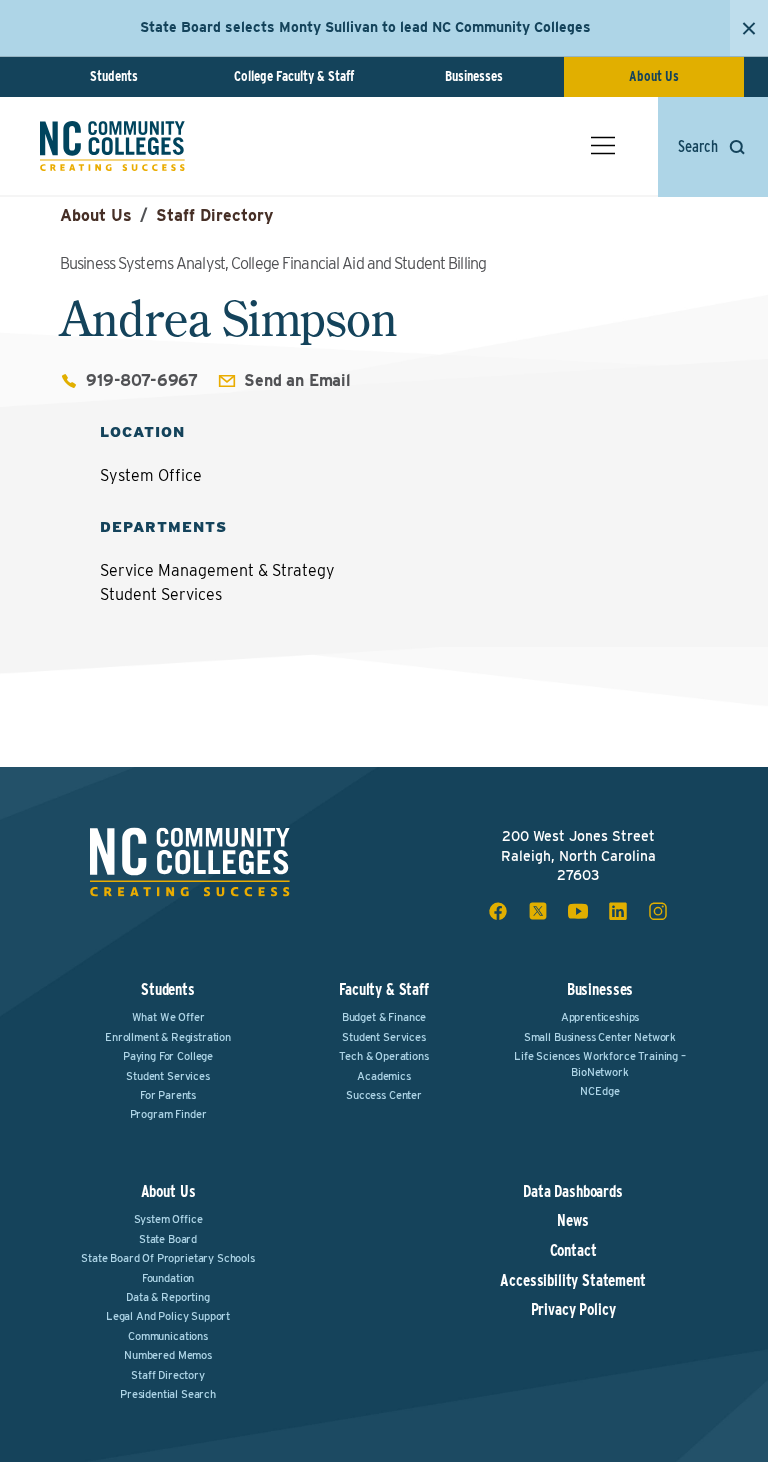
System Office (168, 1219)
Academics (384, 1076)
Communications (168, 1336)
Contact (573, 1251)
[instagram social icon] (658, 911)
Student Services (167, 1076)
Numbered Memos (168, 1355)
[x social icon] (538, 911)
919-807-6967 (142, 380)
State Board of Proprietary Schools (168, 1258)
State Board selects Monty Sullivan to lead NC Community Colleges (365, 27)
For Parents (168, 1095)
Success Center (384, 1095)
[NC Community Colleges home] (112, 146)
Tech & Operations (383, 1056)
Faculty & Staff (384, 989)
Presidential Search (168, 1394)
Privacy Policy (573, 1310)
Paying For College (168, 1056)
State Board (168, 1239)
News (572, 1221)
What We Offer (168, 1017)
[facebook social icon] (498, 911)
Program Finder (168, 1114)
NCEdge (599, 1091)
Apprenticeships (600, 1017)
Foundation (168, 1278)
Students (114, 76)
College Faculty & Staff (294, 76)
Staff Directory (214, 215)
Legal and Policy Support (168, 1316)
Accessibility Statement (572, 1281)
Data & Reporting (167, 1297)
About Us (654, 76)
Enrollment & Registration (168, 1037)
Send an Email (297, 380)
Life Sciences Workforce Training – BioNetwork (600, 1063)
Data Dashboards (573, 1192)
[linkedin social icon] (618, 911)
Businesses (474, 76)
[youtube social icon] (578, 911)
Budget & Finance (384, 1017)
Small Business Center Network (600, 1037)
